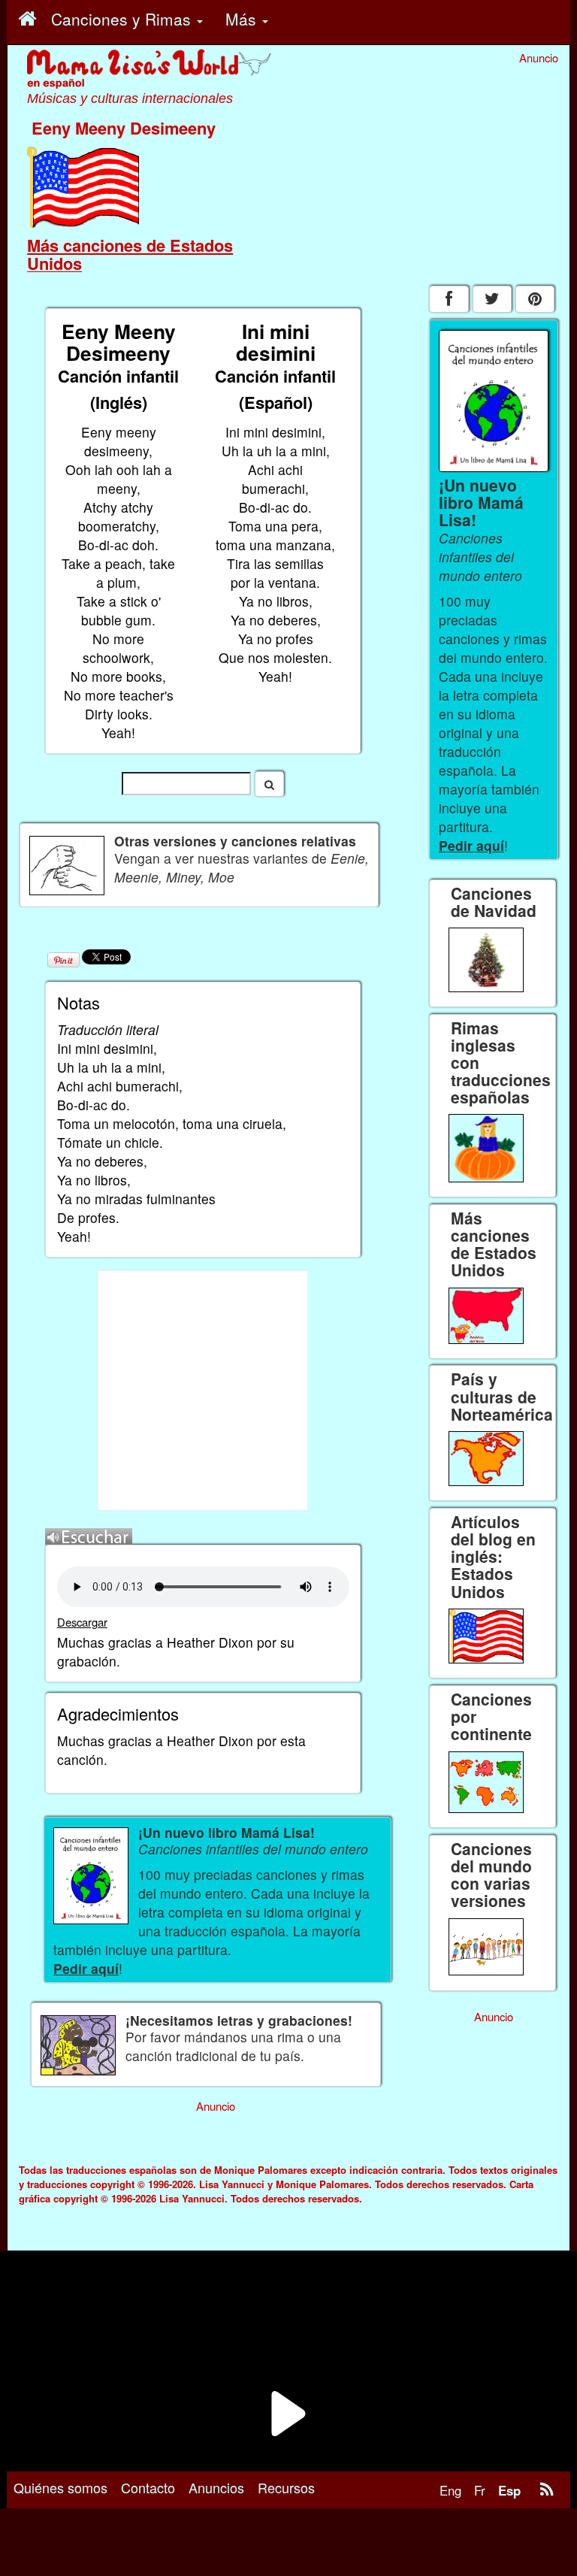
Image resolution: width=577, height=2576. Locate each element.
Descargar (82, 1622)
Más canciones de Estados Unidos (130, 254)
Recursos (286, 2487)
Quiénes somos (60, 2487)
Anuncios (216, 2487)
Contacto (148, 2487)
